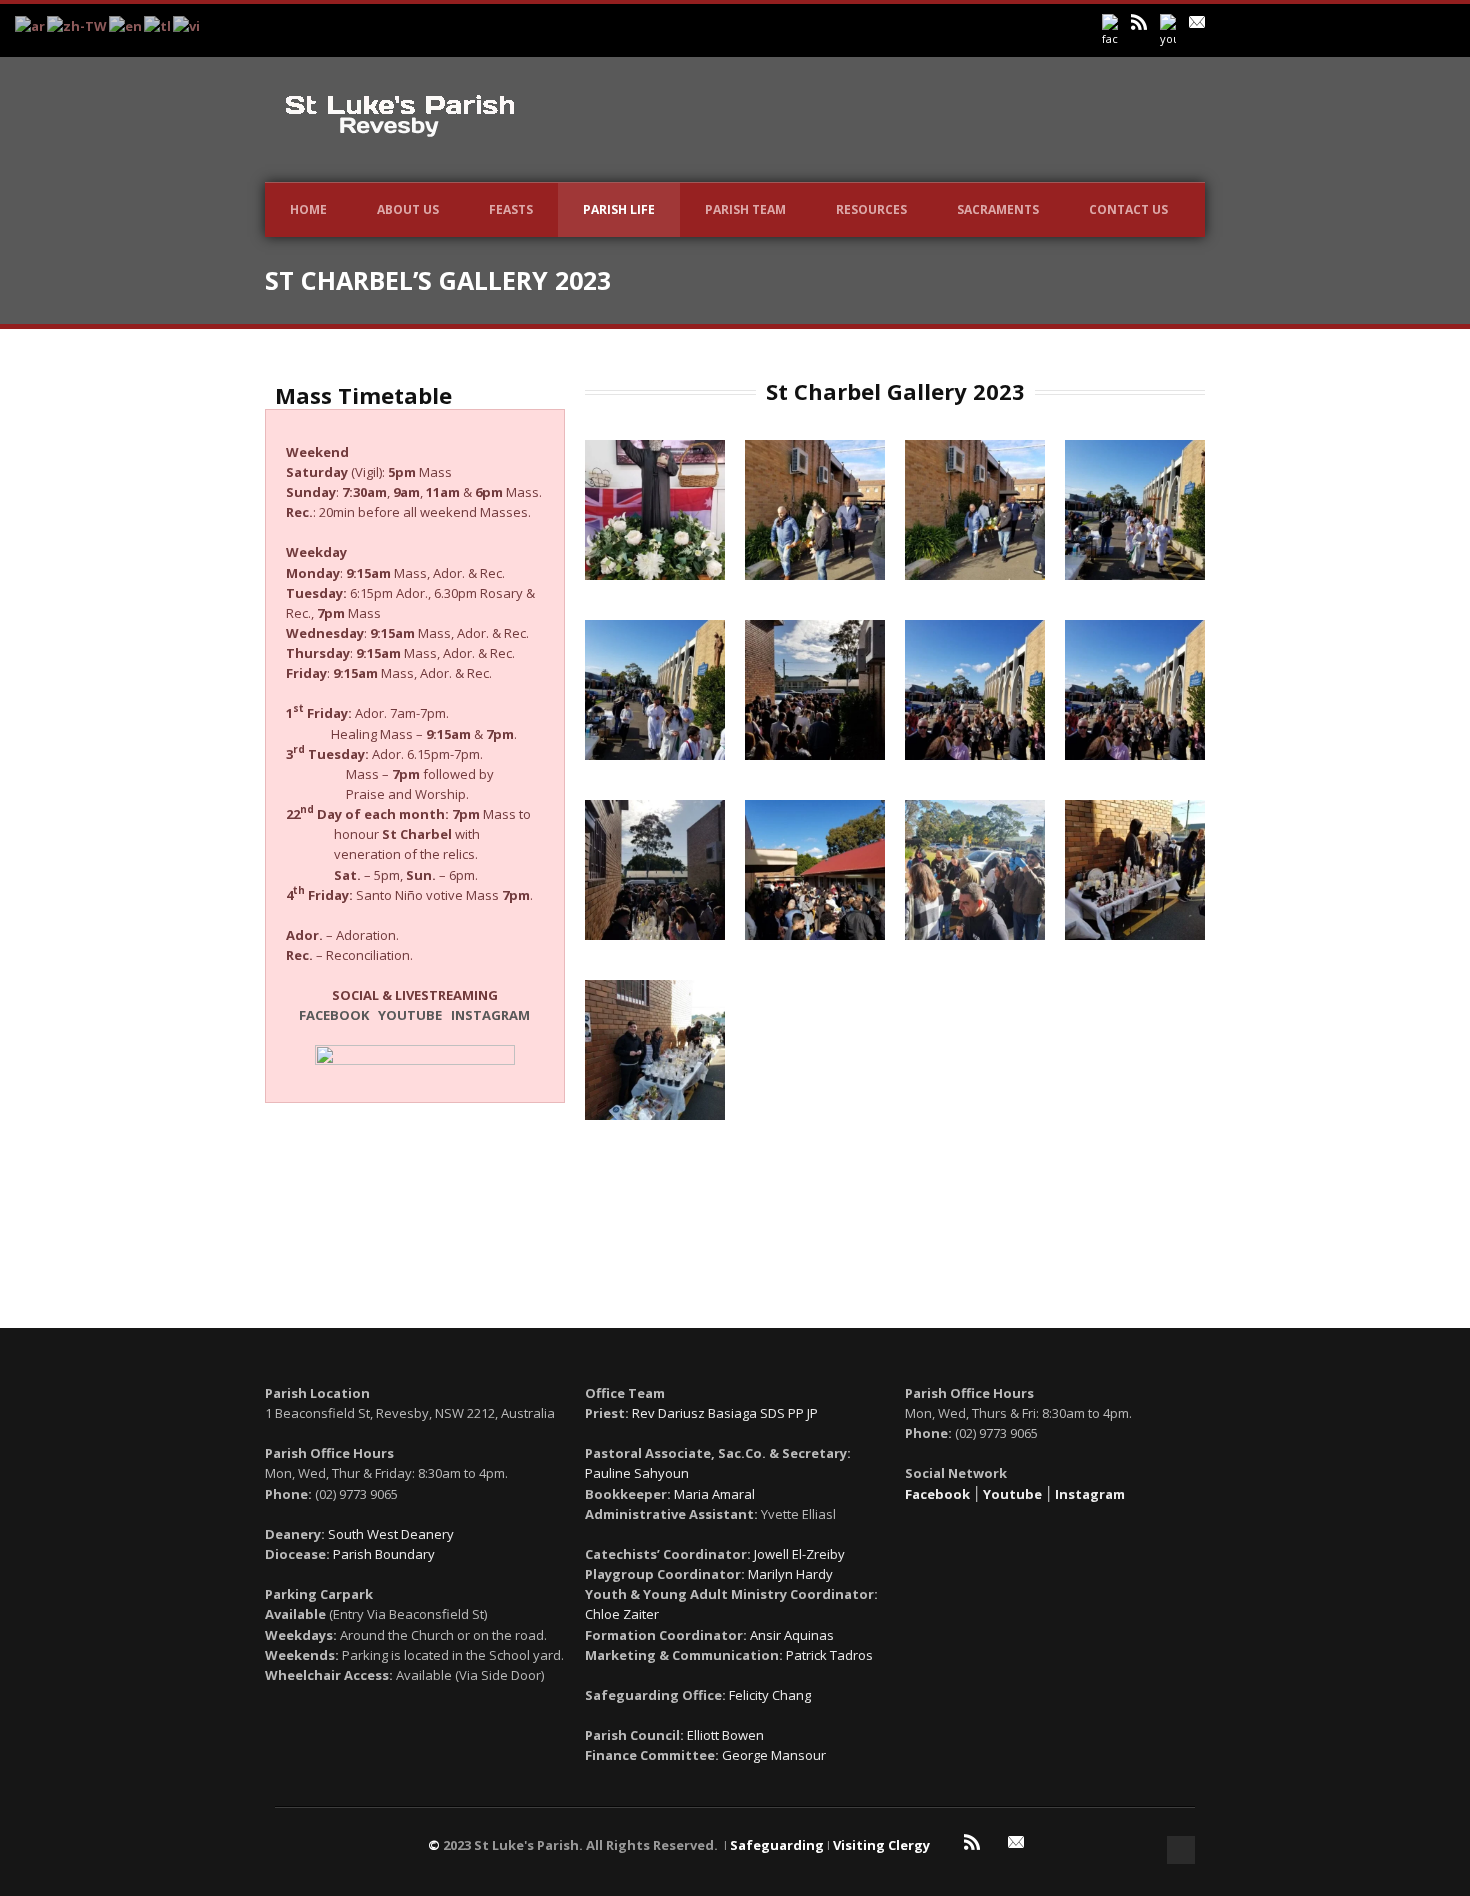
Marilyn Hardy (790, 1574)
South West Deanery (391, 1534)
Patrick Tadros (829, 1655)
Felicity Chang (770, 1695)
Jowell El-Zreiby (799, 1554)
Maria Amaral (714, 1494)
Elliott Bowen (725, 1735)
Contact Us (1128, 209)
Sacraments (998, 209)
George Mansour (774, 1755)
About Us (408, 209)
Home (308, 209)
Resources (871, 209)
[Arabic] (31, 25)
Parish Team (745, 209)
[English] (126, 25)
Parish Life (619, 209)
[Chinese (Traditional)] (78, 25)
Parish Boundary (384, 1554)
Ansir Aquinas (792, 1635)
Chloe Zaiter (622, 1614)
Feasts (511, 209)
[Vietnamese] (187, 25)
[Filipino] (158, 25)
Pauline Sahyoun (637, 1473)
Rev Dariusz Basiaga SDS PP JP (725, 1413)
